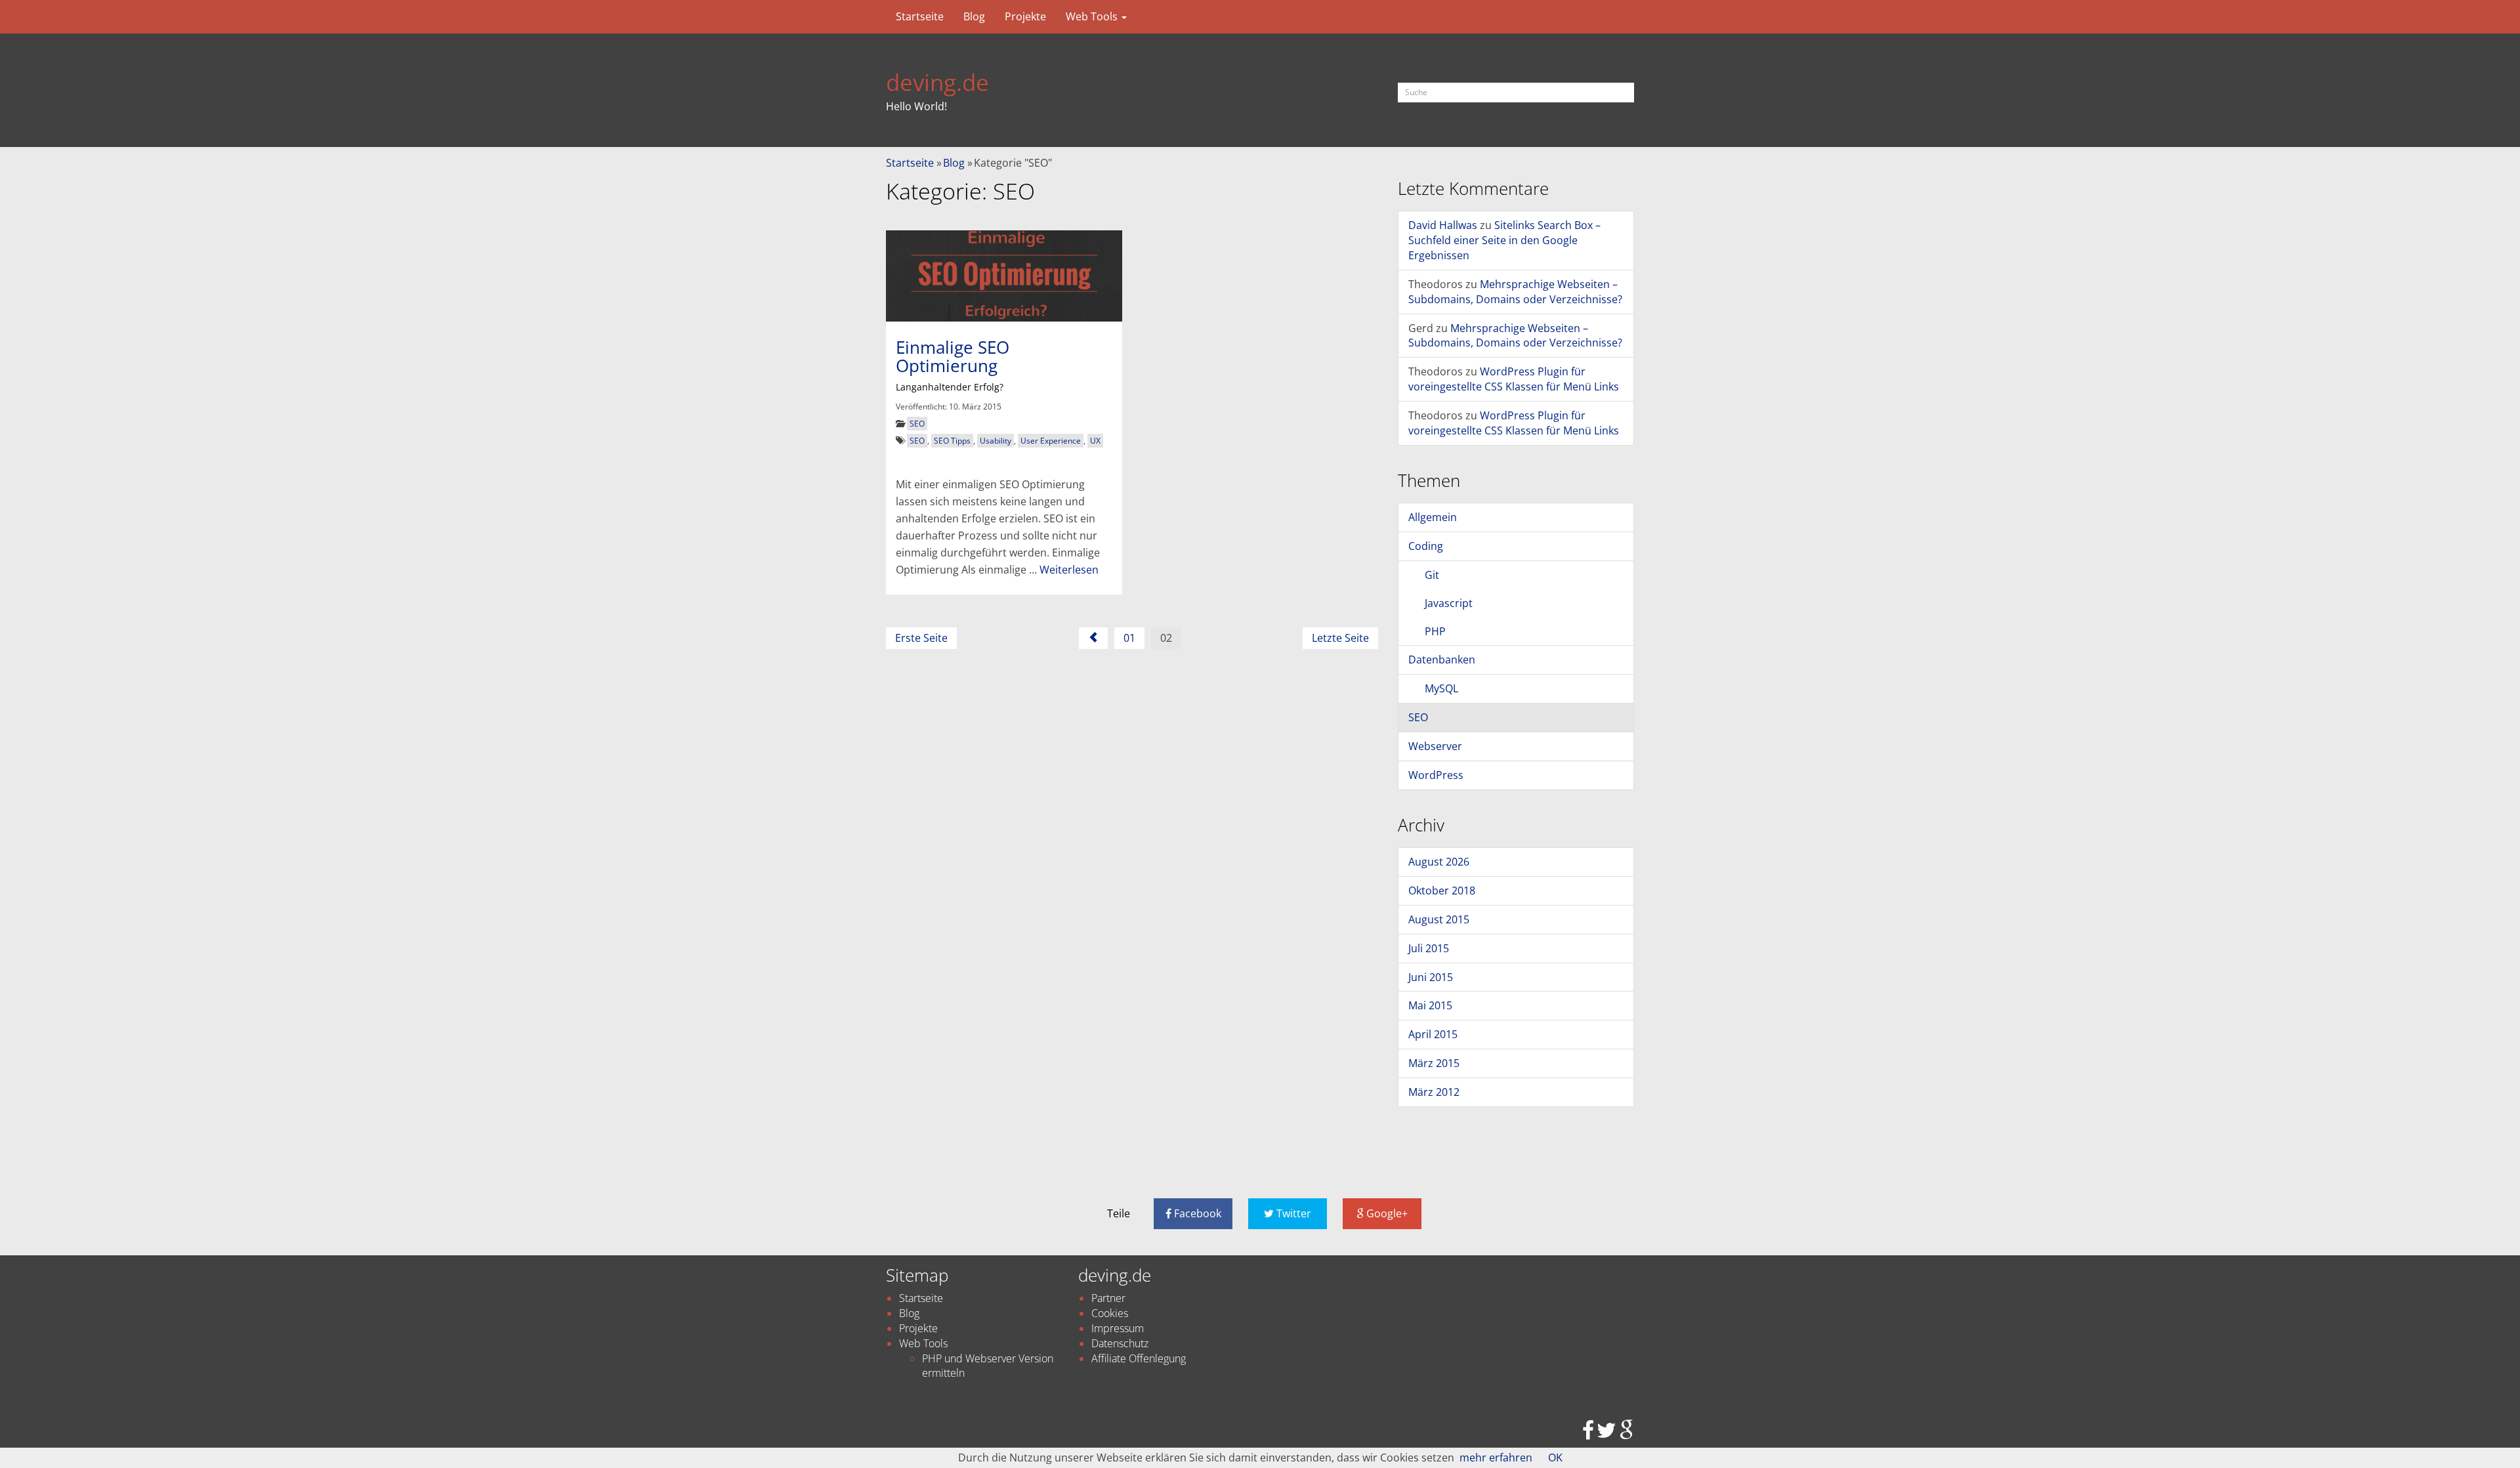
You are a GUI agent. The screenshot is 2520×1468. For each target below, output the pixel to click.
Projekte (1025, 16)
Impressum (1118, 1328)
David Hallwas (1443, 225)
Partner (1108, 1298)
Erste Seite (921, 638)
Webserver (1435, 746)
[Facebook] (1588, 1434)
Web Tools (1093, 16)
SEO (917, 424)
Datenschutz (1120, 1343)
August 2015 (1439, 919)
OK (1555, 1458)
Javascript (1449, 603)
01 (1129, 638)
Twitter (1292, 1213)
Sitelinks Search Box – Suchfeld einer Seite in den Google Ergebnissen (1504, 240)
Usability (996, 441)
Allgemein (1433, 517)
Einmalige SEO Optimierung (953, 357)
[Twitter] (1606, 1434)
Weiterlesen (1069, 570)
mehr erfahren (1496, 1458)
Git (1432, 575)
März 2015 (1434, 1063)
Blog (974, 16)
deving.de (937, 82)
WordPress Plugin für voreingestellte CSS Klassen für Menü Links (1514, 379)
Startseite (920, 16)
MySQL (1441, 688)
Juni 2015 (1431, 977)
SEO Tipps (952, 441)
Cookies (1110, 1313)
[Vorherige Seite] (1093, 638)
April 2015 (1433, 1034)
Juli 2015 (1429, 948)
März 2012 (1434, 1092)
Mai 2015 (1430, 1005)
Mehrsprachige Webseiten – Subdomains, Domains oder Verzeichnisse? (1515, 292)
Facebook (1196, 1213)
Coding (1426, 546)
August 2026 (1439, 862)
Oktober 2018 (1442, 891)
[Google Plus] (1627, 1434)
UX (1095, 441)
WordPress (1436, 775)
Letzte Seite (1340, 638)
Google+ (1386, 1213)
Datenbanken (1442, 660)
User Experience (1051, 441)
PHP (1435, 631)
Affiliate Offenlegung (1139, 1358)
